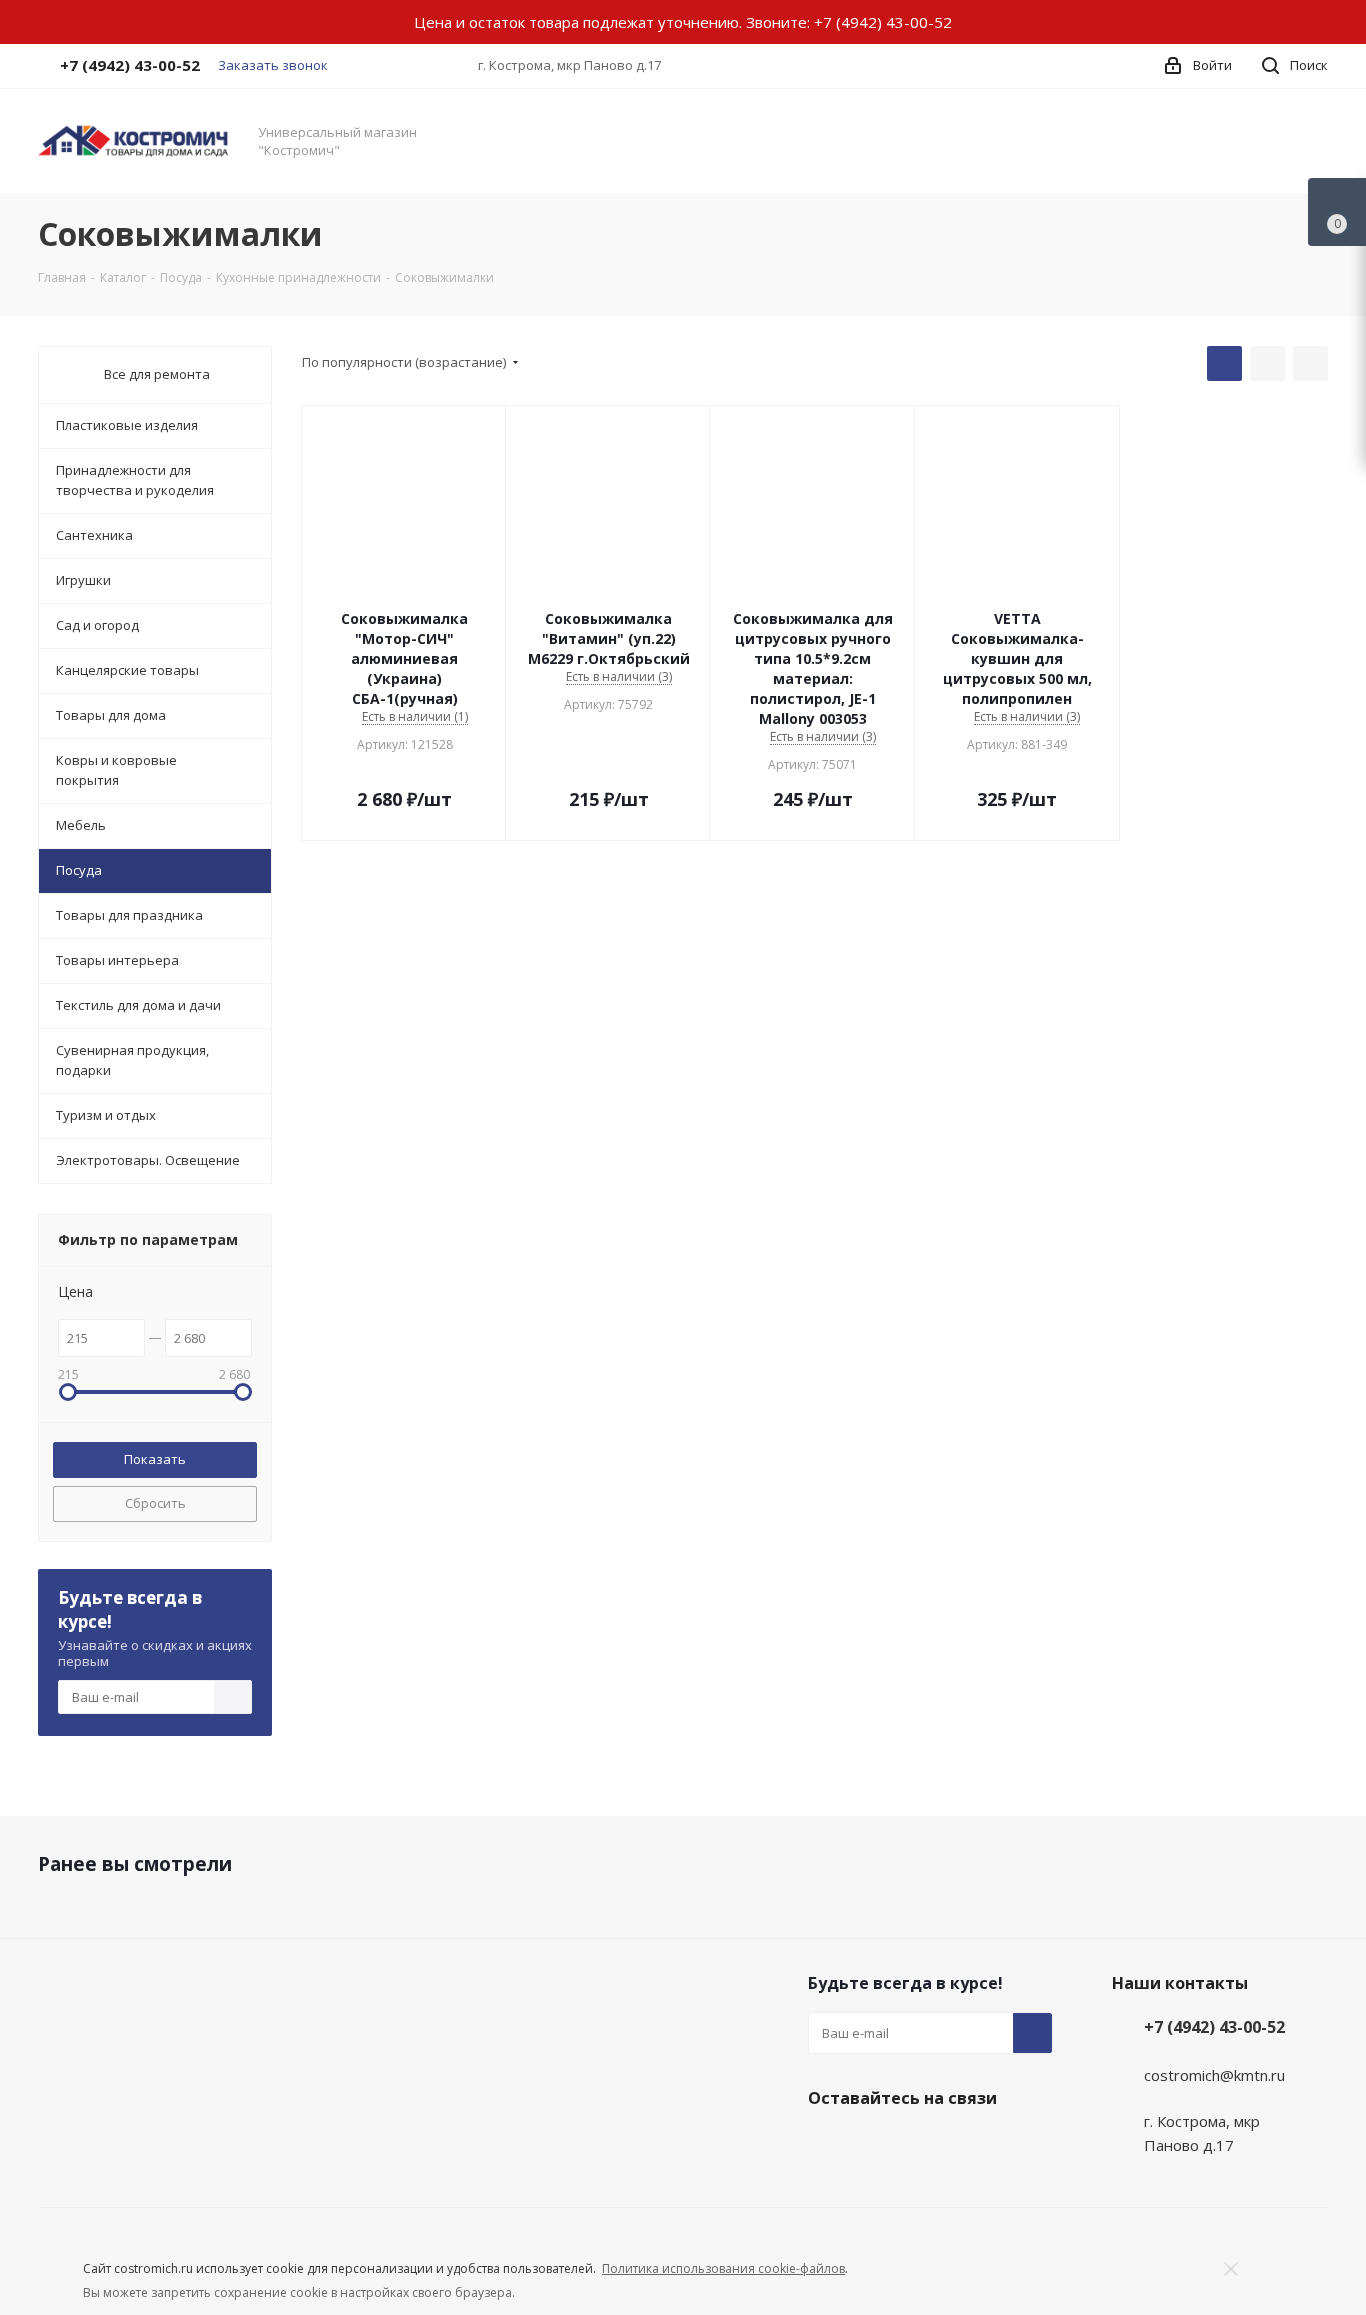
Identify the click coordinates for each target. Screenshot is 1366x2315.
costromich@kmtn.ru (1214, 2075)
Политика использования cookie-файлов (723, 2268)
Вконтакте (828, 2145)
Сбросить (155, 1503)
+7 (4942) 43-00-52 (883, 22)
